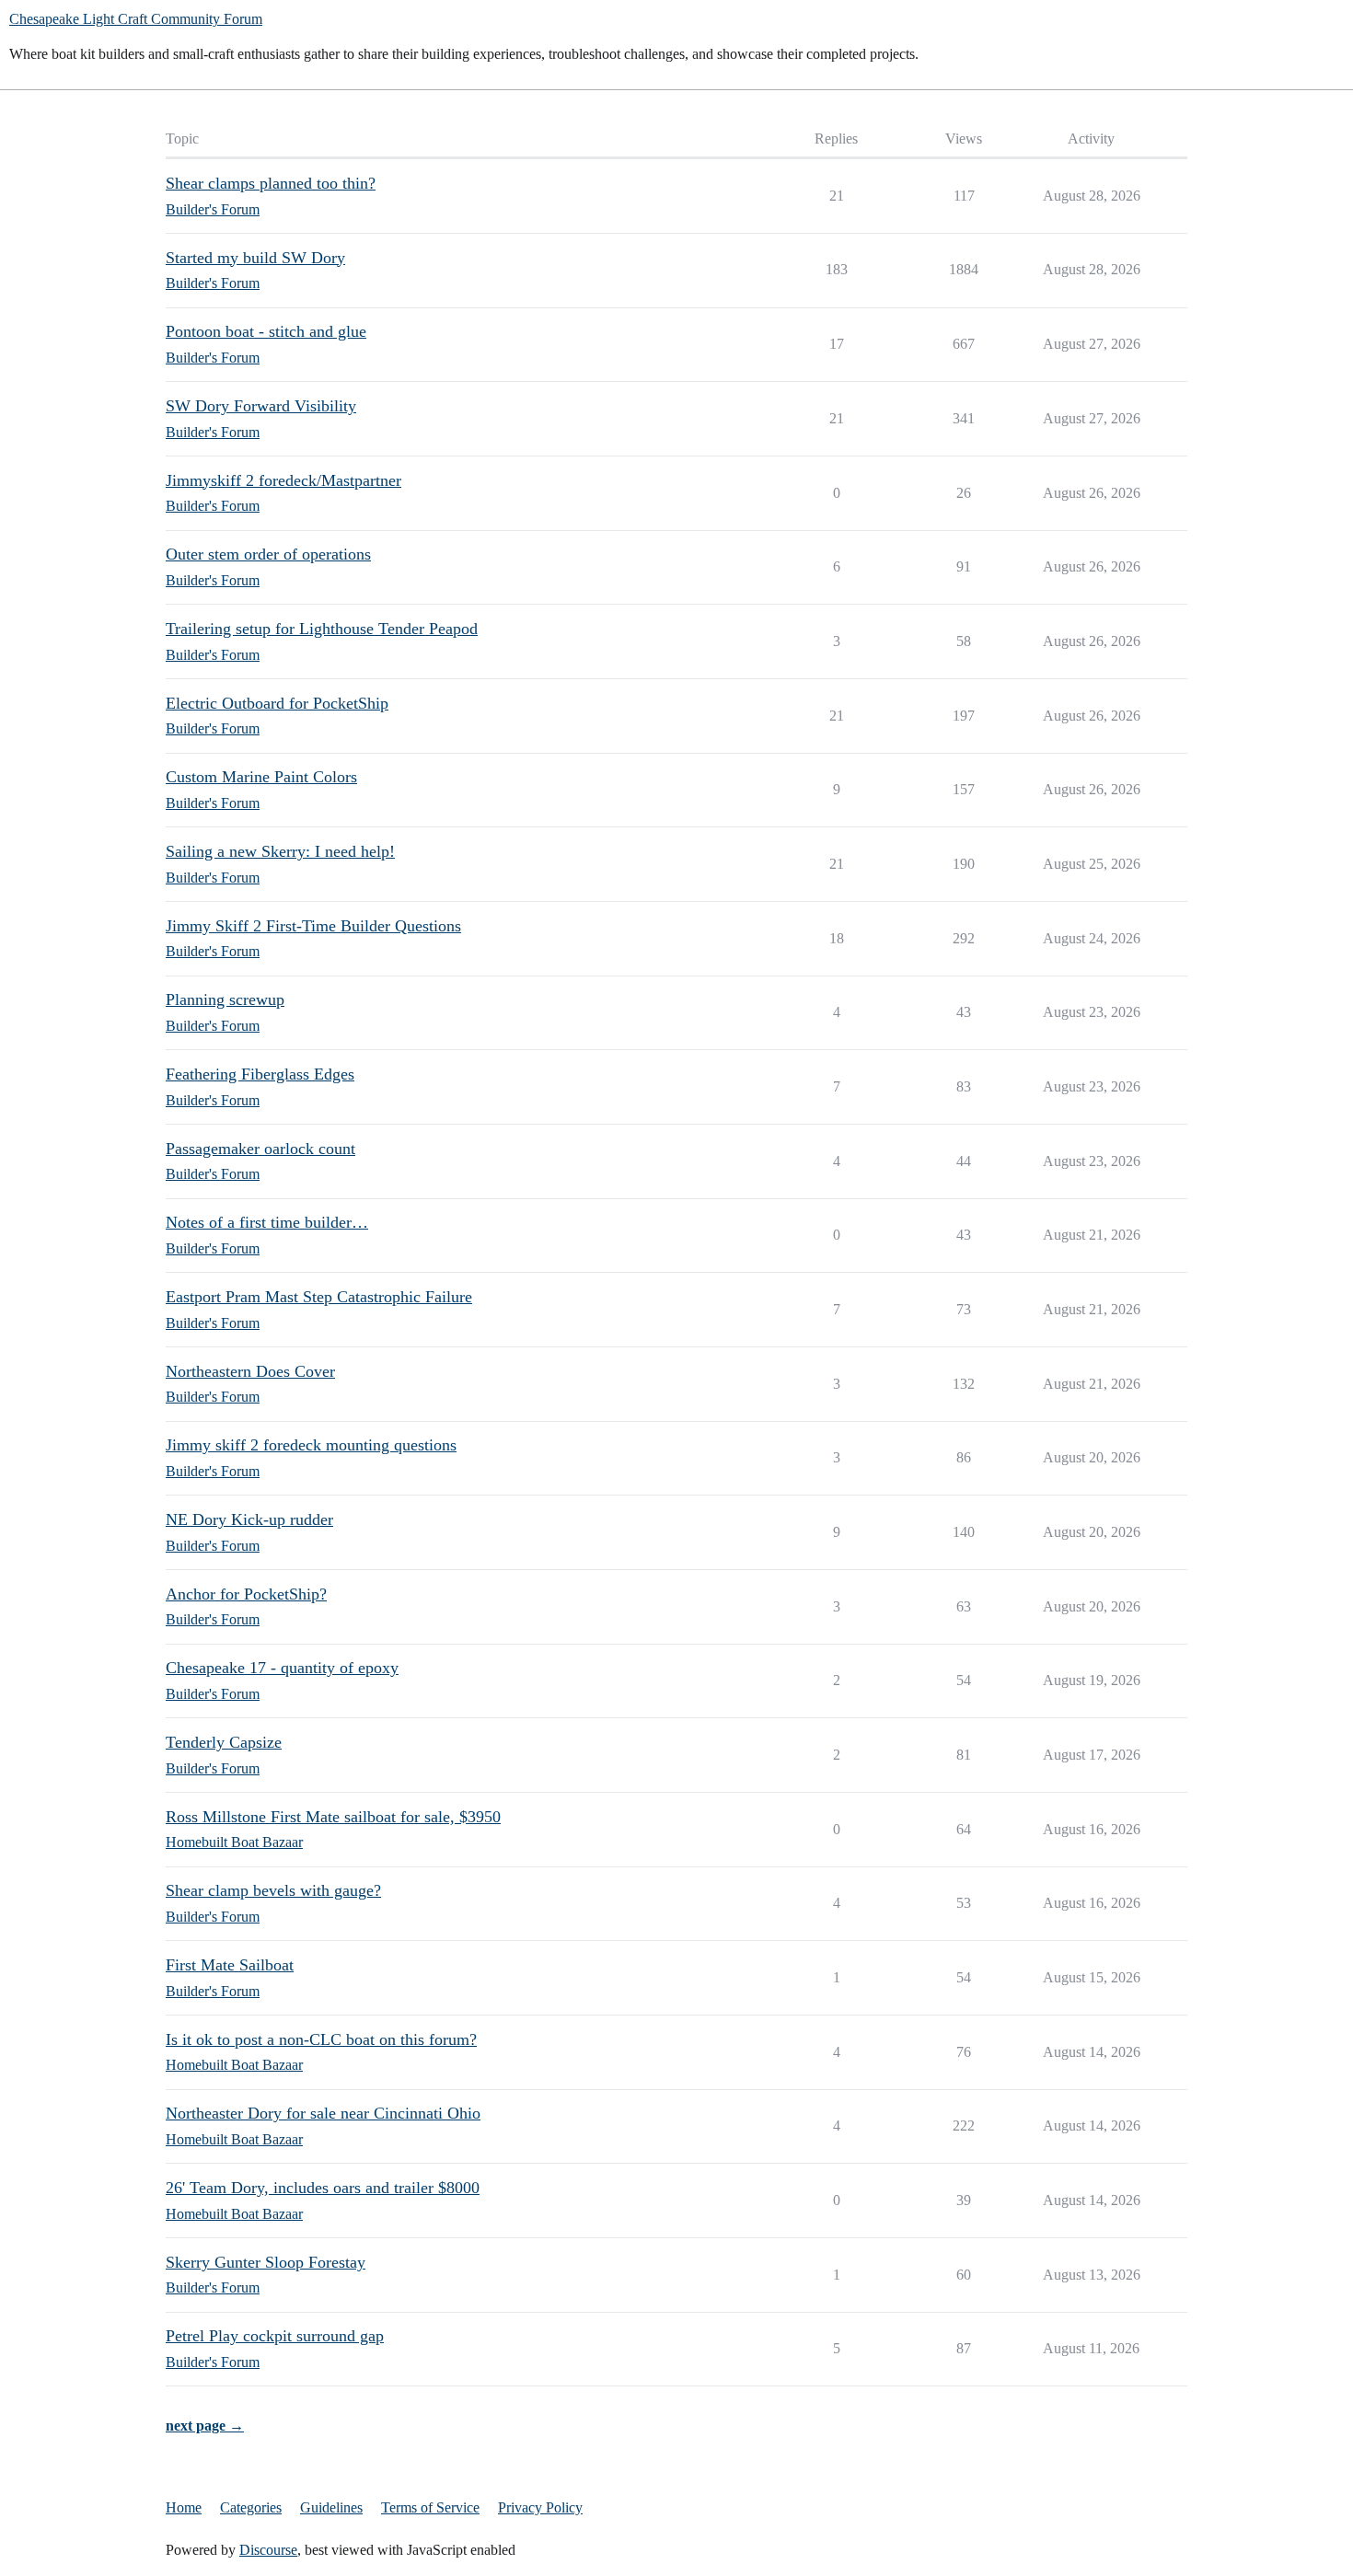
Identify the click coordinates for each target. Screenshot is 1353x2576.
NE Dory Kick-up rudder (249, 1519)
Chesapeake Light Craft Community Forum (136, 19)
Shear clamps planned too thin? (271, 183)
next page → (205, 2426)
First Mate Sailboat (230, 1965)
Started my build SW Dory (255, 258)
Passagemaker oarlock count (260, 1149)
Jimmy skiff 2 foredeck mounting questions (311, 1445)
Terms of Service (430, 2507)
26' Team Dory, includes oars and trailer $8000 (323, 2188)
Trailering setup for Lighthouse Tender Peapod (322, 629)
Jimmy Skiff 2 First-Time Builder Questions (313, 926)
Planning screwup (225, 999)
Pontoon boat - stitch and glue (266, 331)
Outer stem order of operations (268, 554)
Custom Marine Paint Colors (261, 777)
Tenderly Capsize (224, 1742)
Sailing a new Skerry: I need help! (280, 851)
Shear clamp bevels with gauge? (273, 1890)
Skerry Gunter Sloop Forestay (266, 2262)
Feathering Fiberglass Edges (260, 1074)
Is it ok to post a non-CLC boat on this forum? (321, 2039)
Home (184, 2507)
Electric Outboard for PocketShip (277, 703)
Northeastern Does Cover (250, 1371)
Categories (251, 2507)
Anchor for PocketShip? (246, 1594)
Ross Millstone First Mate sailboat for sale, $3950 (333, 1817)
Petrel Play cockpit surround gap (275, 2336)
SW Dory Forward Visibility (261, 406)
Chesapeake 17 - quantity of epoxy (282, 1668)
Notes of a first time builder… (267, 1222)
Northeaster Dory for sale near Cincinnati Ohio (323, 2113)
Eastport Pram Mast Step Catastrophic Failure (319, 1297)
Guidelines (331, 2507)
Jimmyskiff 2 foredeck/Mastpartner (283, 480)
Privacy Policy (540, 2507)
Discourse (268, 2550)
